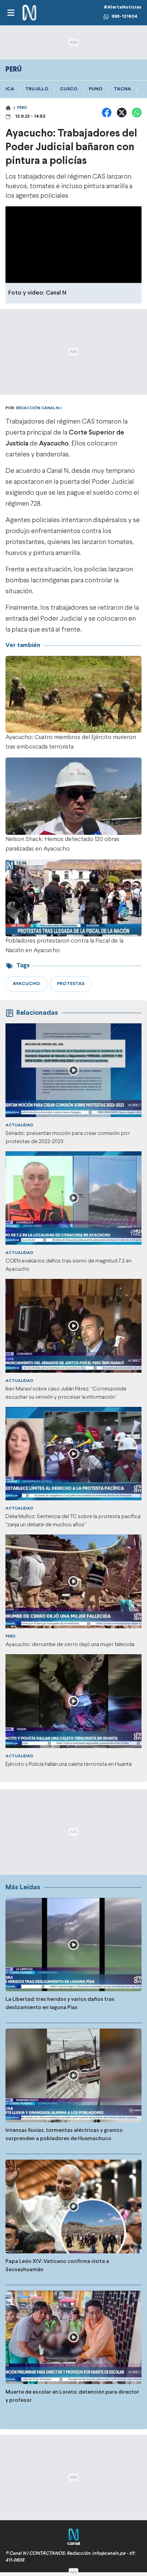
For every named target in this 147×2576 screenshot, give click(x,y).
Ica (10, 89)
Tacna (122, 89)
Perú (22, 108)
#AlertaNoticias (123, 7)
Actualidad (19, 1125)
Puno (96, 89)
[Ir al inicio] (29, 13)
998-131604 (124, 17)
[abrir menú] (11, 13)
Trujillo (37, 89)
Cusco (69, 89)
